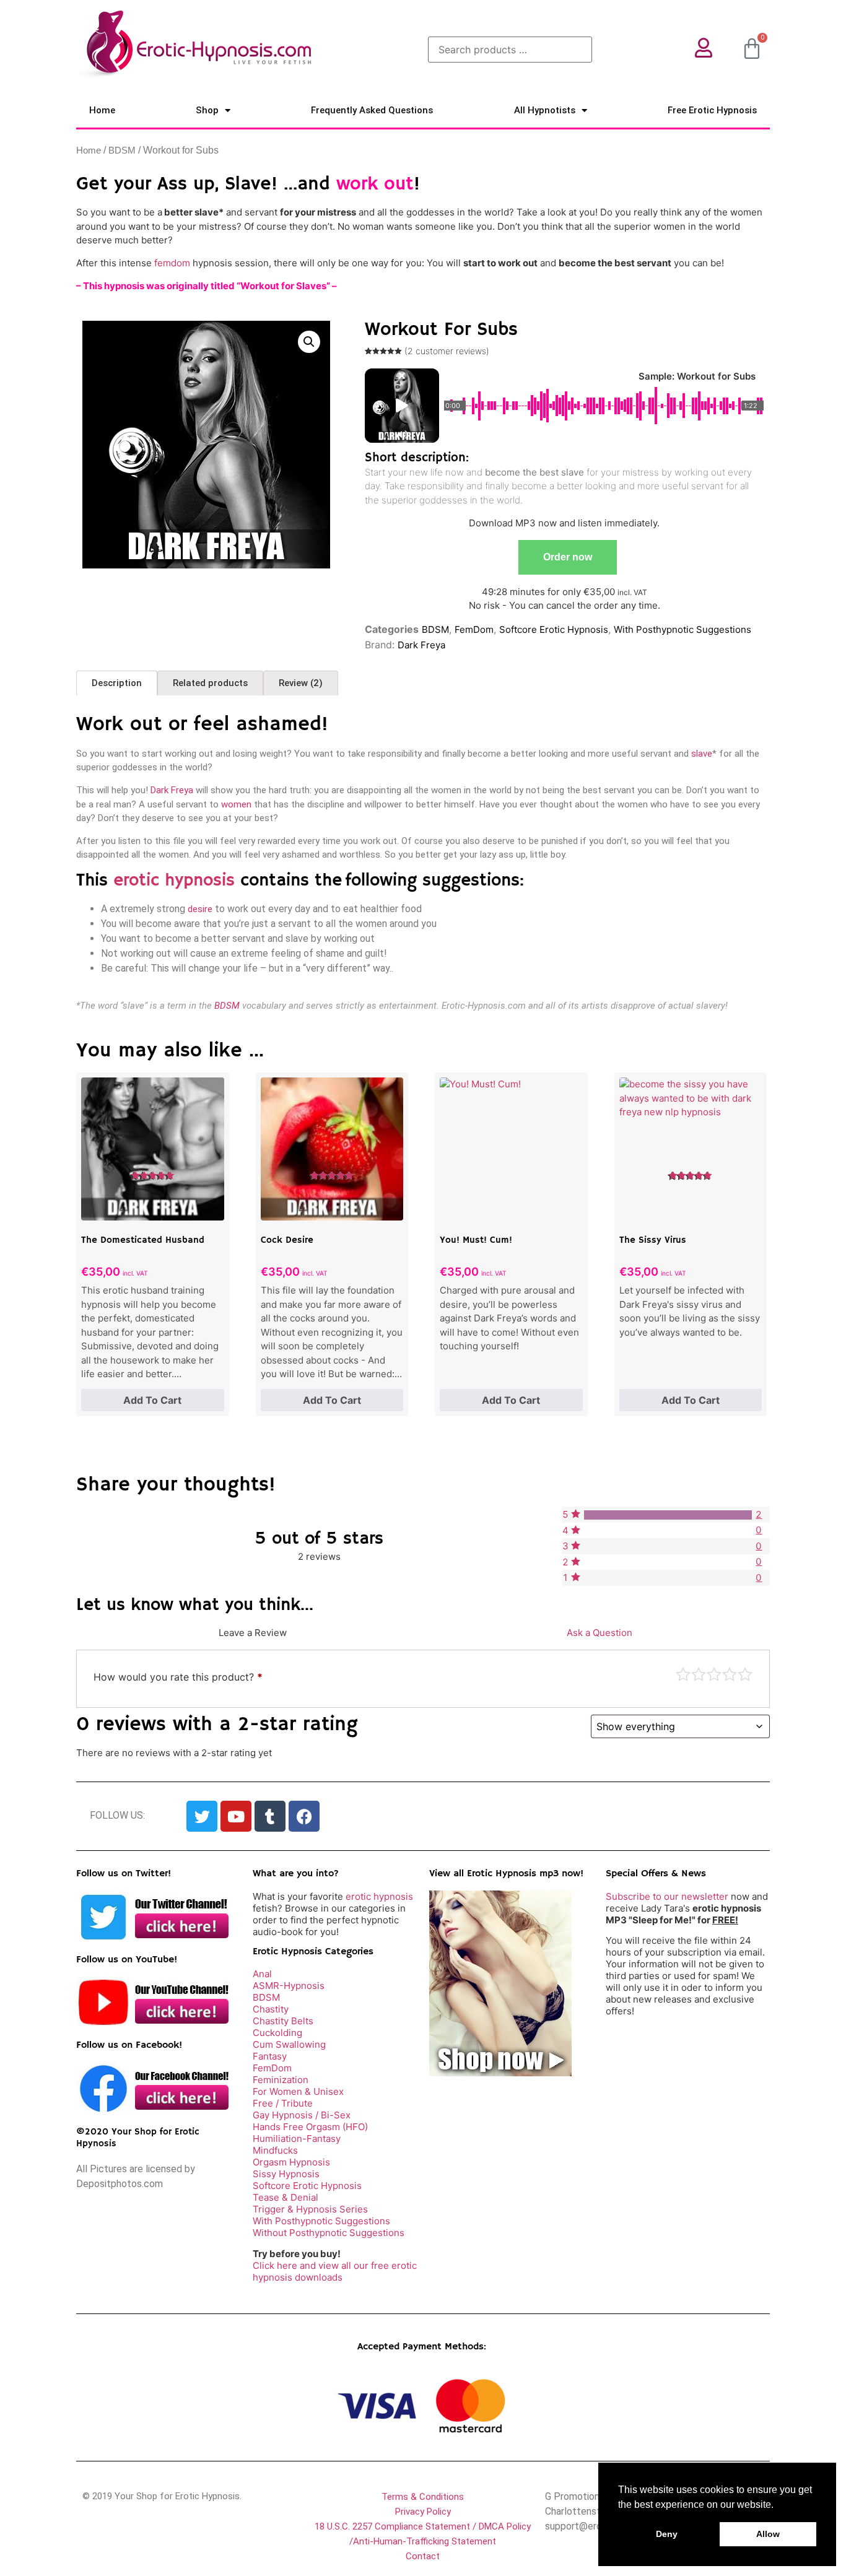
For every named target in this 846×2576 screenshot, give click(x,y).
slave (702, 754)
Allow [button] (768, 2534)
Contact (423, 2556)
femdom (172, 263)
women (236, 804)
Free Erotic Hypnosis (712, 110)
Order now (568, 557)
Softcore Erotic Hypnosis (554, 629)
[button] (309, 342)
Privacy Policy (423, 2512)
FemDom (474, 629)
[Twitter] (202, 1816)
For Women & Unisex (298, 2091)
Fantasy (270, 2056)
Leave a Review (253, 1633)
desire (200, 909)
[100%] (668, 1515)
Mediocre (699, 1674)
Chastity (271, 2009)
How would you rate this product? (178, 1677)
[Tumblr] (270, 1816)
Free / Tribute (283, 2103)
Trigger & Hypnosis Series (310, 2209)
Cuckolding (277, 2033)
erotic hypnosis (174, 881)
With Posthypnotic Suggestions (682, 629)
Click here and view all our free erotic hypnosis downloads (335, 2271)
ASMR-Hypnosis (289, 1986)
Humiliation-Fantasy (297, 2139)
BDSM (122, 150)
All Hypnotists (545, 110)
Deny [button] (667, 2534)
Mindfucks (275, 2150)
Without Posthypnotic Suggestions (329, 2233)
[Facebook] (304, 1816)
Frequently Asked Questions (372, 110)
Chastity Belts (283, 2021)
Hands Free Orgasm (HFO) (310, 2127)
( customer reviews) (447, 351)
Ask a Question (600, 1633)
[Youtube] (236, 1816)
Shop (207, 110)
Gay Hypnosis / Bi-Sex (302, 2115)
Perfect (745, 1674)
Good (730, 1674)
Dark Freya (421, 645)
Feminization (281, 2080)
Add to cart (152, 1400)
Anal (262, 1974)
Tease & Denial (286, 2197)
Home (102, 110)
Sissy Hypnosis (286, 2174)
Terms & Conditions (423, 2497)
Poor (683, 1674)
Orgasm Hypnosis (291, 2162)
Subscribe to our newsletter (667, 1896)
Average (714, 1674)
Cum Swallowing (289, 2044)
